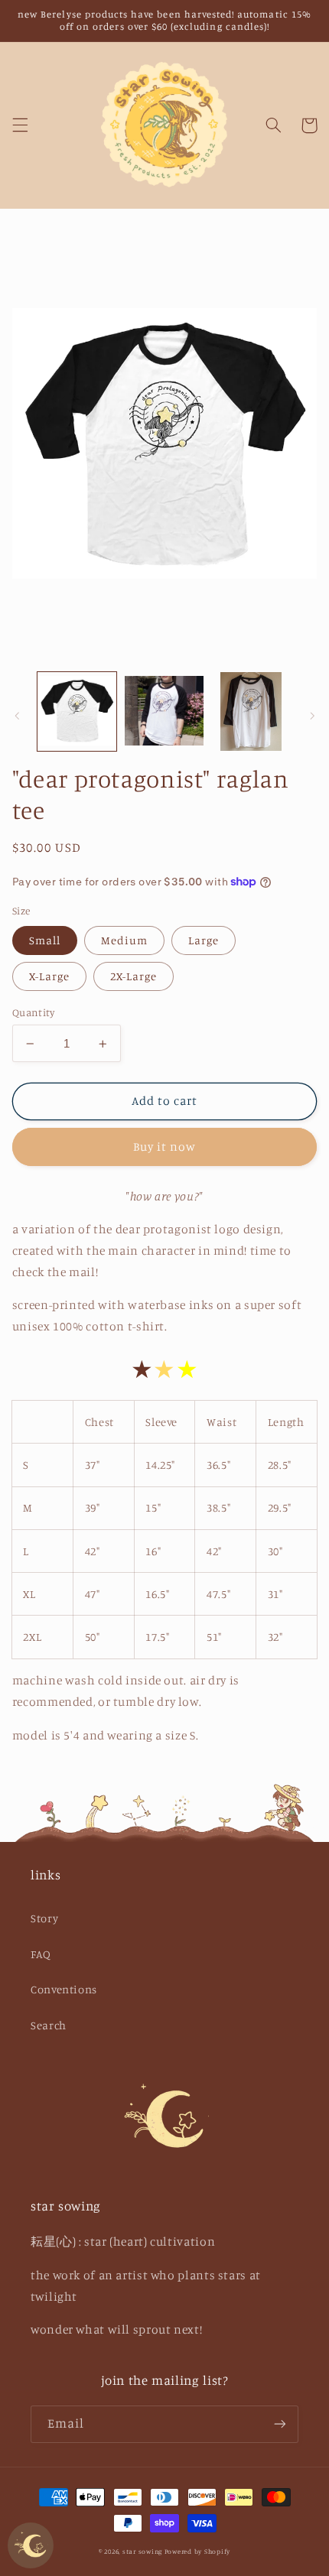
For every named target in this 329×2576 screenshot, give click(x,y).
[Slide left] (17, 716)
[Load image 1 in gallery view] (77, 711)
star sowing (142, 2551)
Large (204, 940)
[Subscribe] (280, 2424)
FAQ (41, 1954)
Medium (124, 940)
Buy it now (165, 1147)
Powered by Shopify (197, 2551)
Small (45, 940)
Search (49, 2025)
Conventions (64, 1989)
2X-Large (134, 976)
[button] (20, 125)
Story (44, 1918)
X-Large (49, 976)
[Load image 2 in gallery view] (164, 711)
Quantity (33, 1012)
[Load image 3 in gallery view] (251, 711)
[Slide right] (312, 716)
